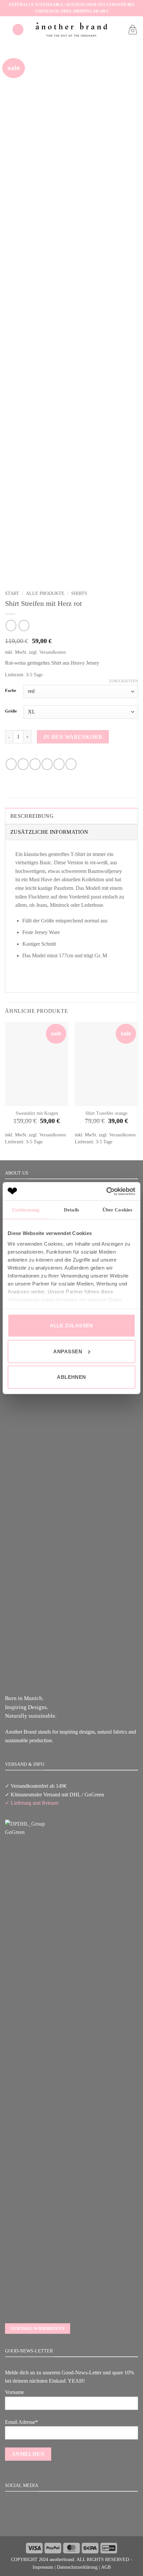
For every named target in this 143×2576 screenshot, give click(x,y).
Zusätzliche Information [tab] (49, 832)
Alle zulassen (71, 1326)
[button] (18, 29)
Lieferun (20, 1803)
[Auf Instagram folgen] (71, 2521)
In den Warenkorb (73, 737)
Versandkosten (53, 652)
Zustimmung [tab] (26, 1210)
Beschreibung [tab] (32, 816)
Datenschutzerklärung (77, 2567)
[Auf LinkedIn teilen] (71, 764)
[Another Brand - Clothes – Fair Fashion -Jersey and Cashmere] (71, 29)
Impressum (43, 2567)
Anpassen (68, 1351)
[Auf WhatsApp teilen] (11, 764)
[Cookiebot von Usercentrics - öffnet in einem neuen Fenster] (106, 1191)
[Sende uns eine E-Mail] (79, 2521)
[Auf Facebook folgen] (63, 2521)
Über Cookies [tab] (117, 1210)
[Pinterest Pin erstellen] (59, 764)
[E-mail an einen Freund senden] (47, 764)
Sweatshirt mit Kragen (37, 1113)
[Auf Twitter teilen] (35, 764)
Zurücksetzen (124, 681)
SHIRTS (79, 593)
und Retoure (45, 1803)
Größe (11, 711)
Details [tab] (71, 1210)
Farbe (11, 691)
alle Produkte (45, 593)
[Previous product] (24, 625)
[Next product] (11, 625)
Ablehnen (71, 1377)
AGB (106, 2567)
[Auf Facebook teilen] (23, 764)
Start (12, 593)
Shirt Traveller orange (106, 1113)
